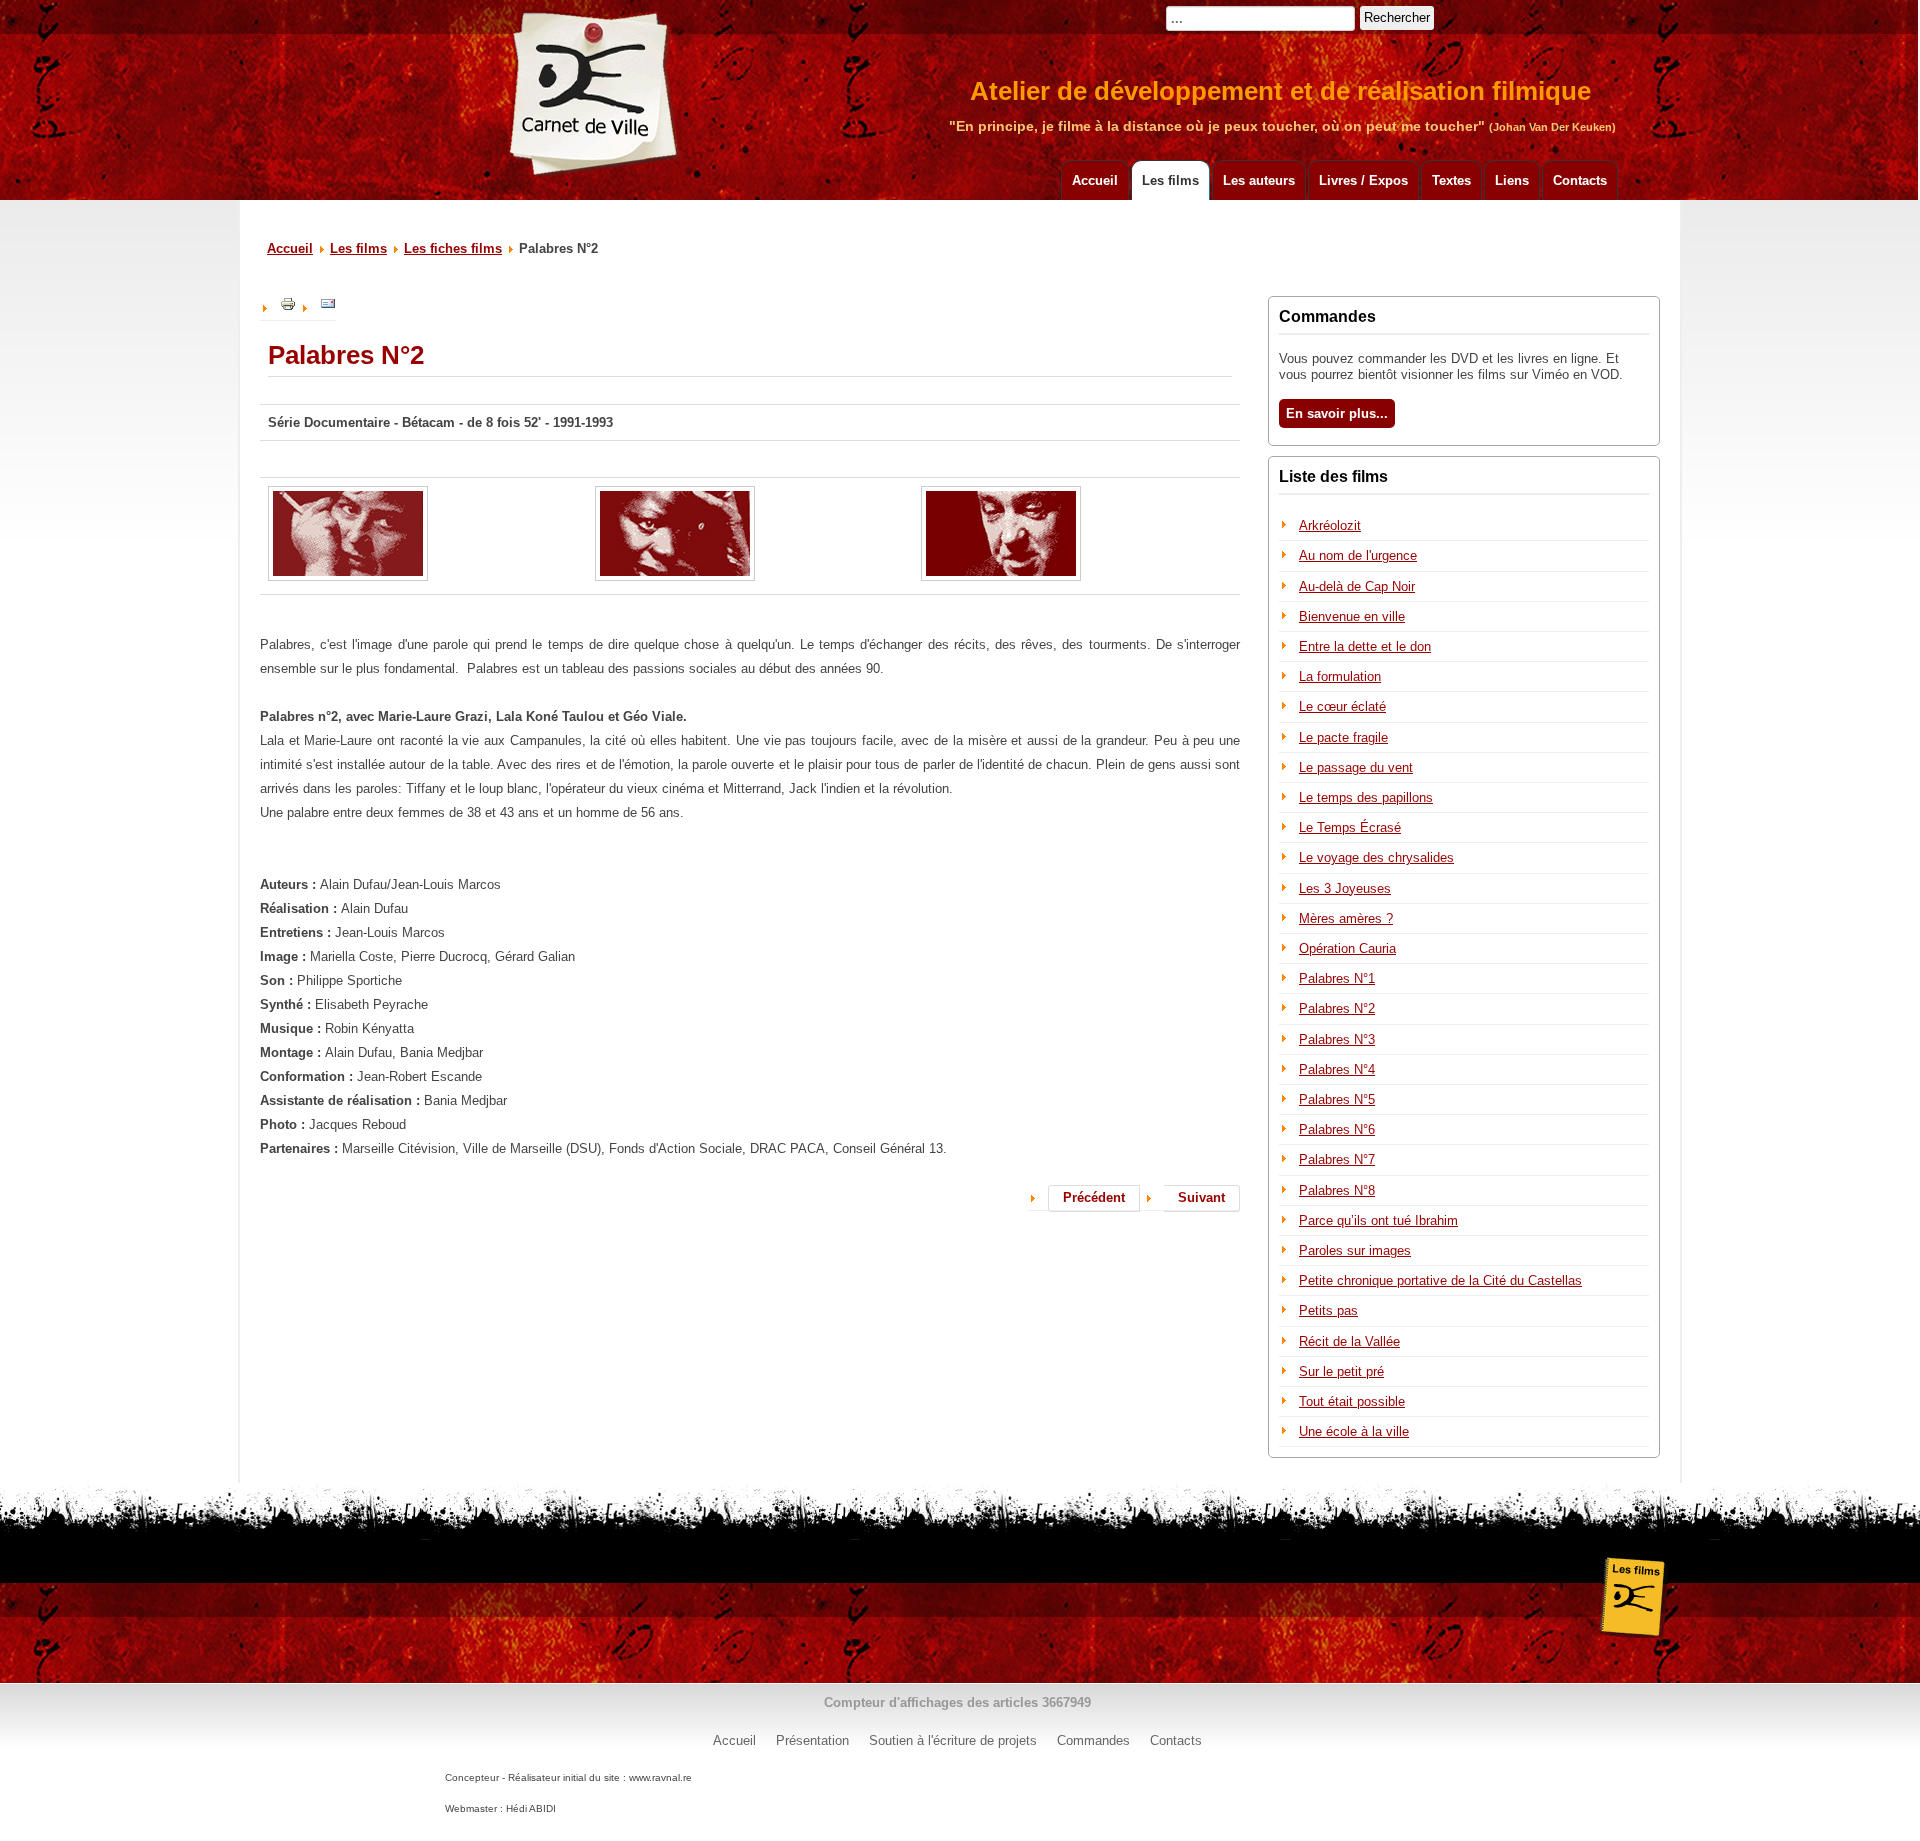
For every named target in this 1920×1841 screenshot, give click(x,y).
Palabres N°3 (1337, 1039)
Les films (1170, 180)
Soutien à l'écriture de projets (953, 1740)
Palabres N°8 (1337, 1190)
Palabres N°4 (1337, 1069)
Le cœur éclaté (1342, 706)
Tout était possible (1352, 1401)
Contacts (1580, 180)
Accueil (1095, 180)
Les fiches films (453, 248)
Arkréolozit (1330, 525)
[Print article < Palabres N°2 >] (288, 307)
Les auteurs (1259, 180)
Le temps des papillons (1366, 797)
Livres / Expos (1363, 180)
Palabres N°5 (1337, 1099)
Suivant (1201, 1197)
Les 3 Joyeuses (1345, 888)
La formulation (1340, 676)
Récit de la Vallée (1349, 1341)
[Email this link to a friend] (328, 307)
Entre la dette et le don (1365, 646)
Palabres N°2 (1337, 1008)
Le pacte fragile (1343, 737)
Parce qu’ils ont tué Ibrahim (1378, 1220)
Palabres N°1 (1337, 978)
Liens (1512, 180)
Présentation (812, 1740)
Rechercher (1397, 17)
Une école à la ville (1354, 1431)
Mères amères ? (1346, 918)
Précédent (1094, 1197)
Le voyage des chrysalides (1376, 857)
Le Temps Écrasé (1350, 827)
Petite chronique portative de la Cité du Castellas (1440, 1280)
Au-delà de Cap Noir (1357, 586)
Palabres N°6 (1337, 1129)
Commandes (1093, 1740)
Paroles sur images (1355, 1250)
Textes (1451, 180)
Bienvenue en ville (1352, 616)
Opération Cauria (1347, 948)
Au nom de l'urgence (1358, 555)
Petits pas (1328, 1310)
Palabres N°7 (1337, 1159)
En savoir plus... (1337, 413)
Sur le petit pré (1341, 1371)
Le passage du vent (1356, 767)
